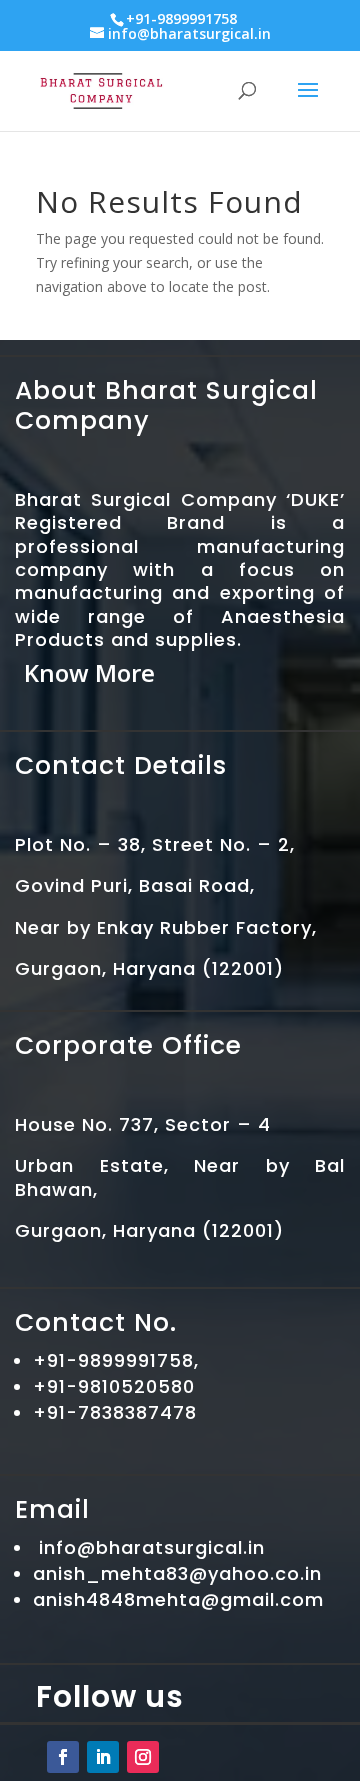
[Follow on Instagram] (143, 1757)
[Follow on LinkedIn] (103, 1757)
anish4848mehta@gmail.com (178, 1599)
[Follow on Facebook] (63, 1757)
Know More (89, 672)
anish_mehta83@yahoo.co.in (177, 1573)
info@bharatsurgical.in (152, 1547)
